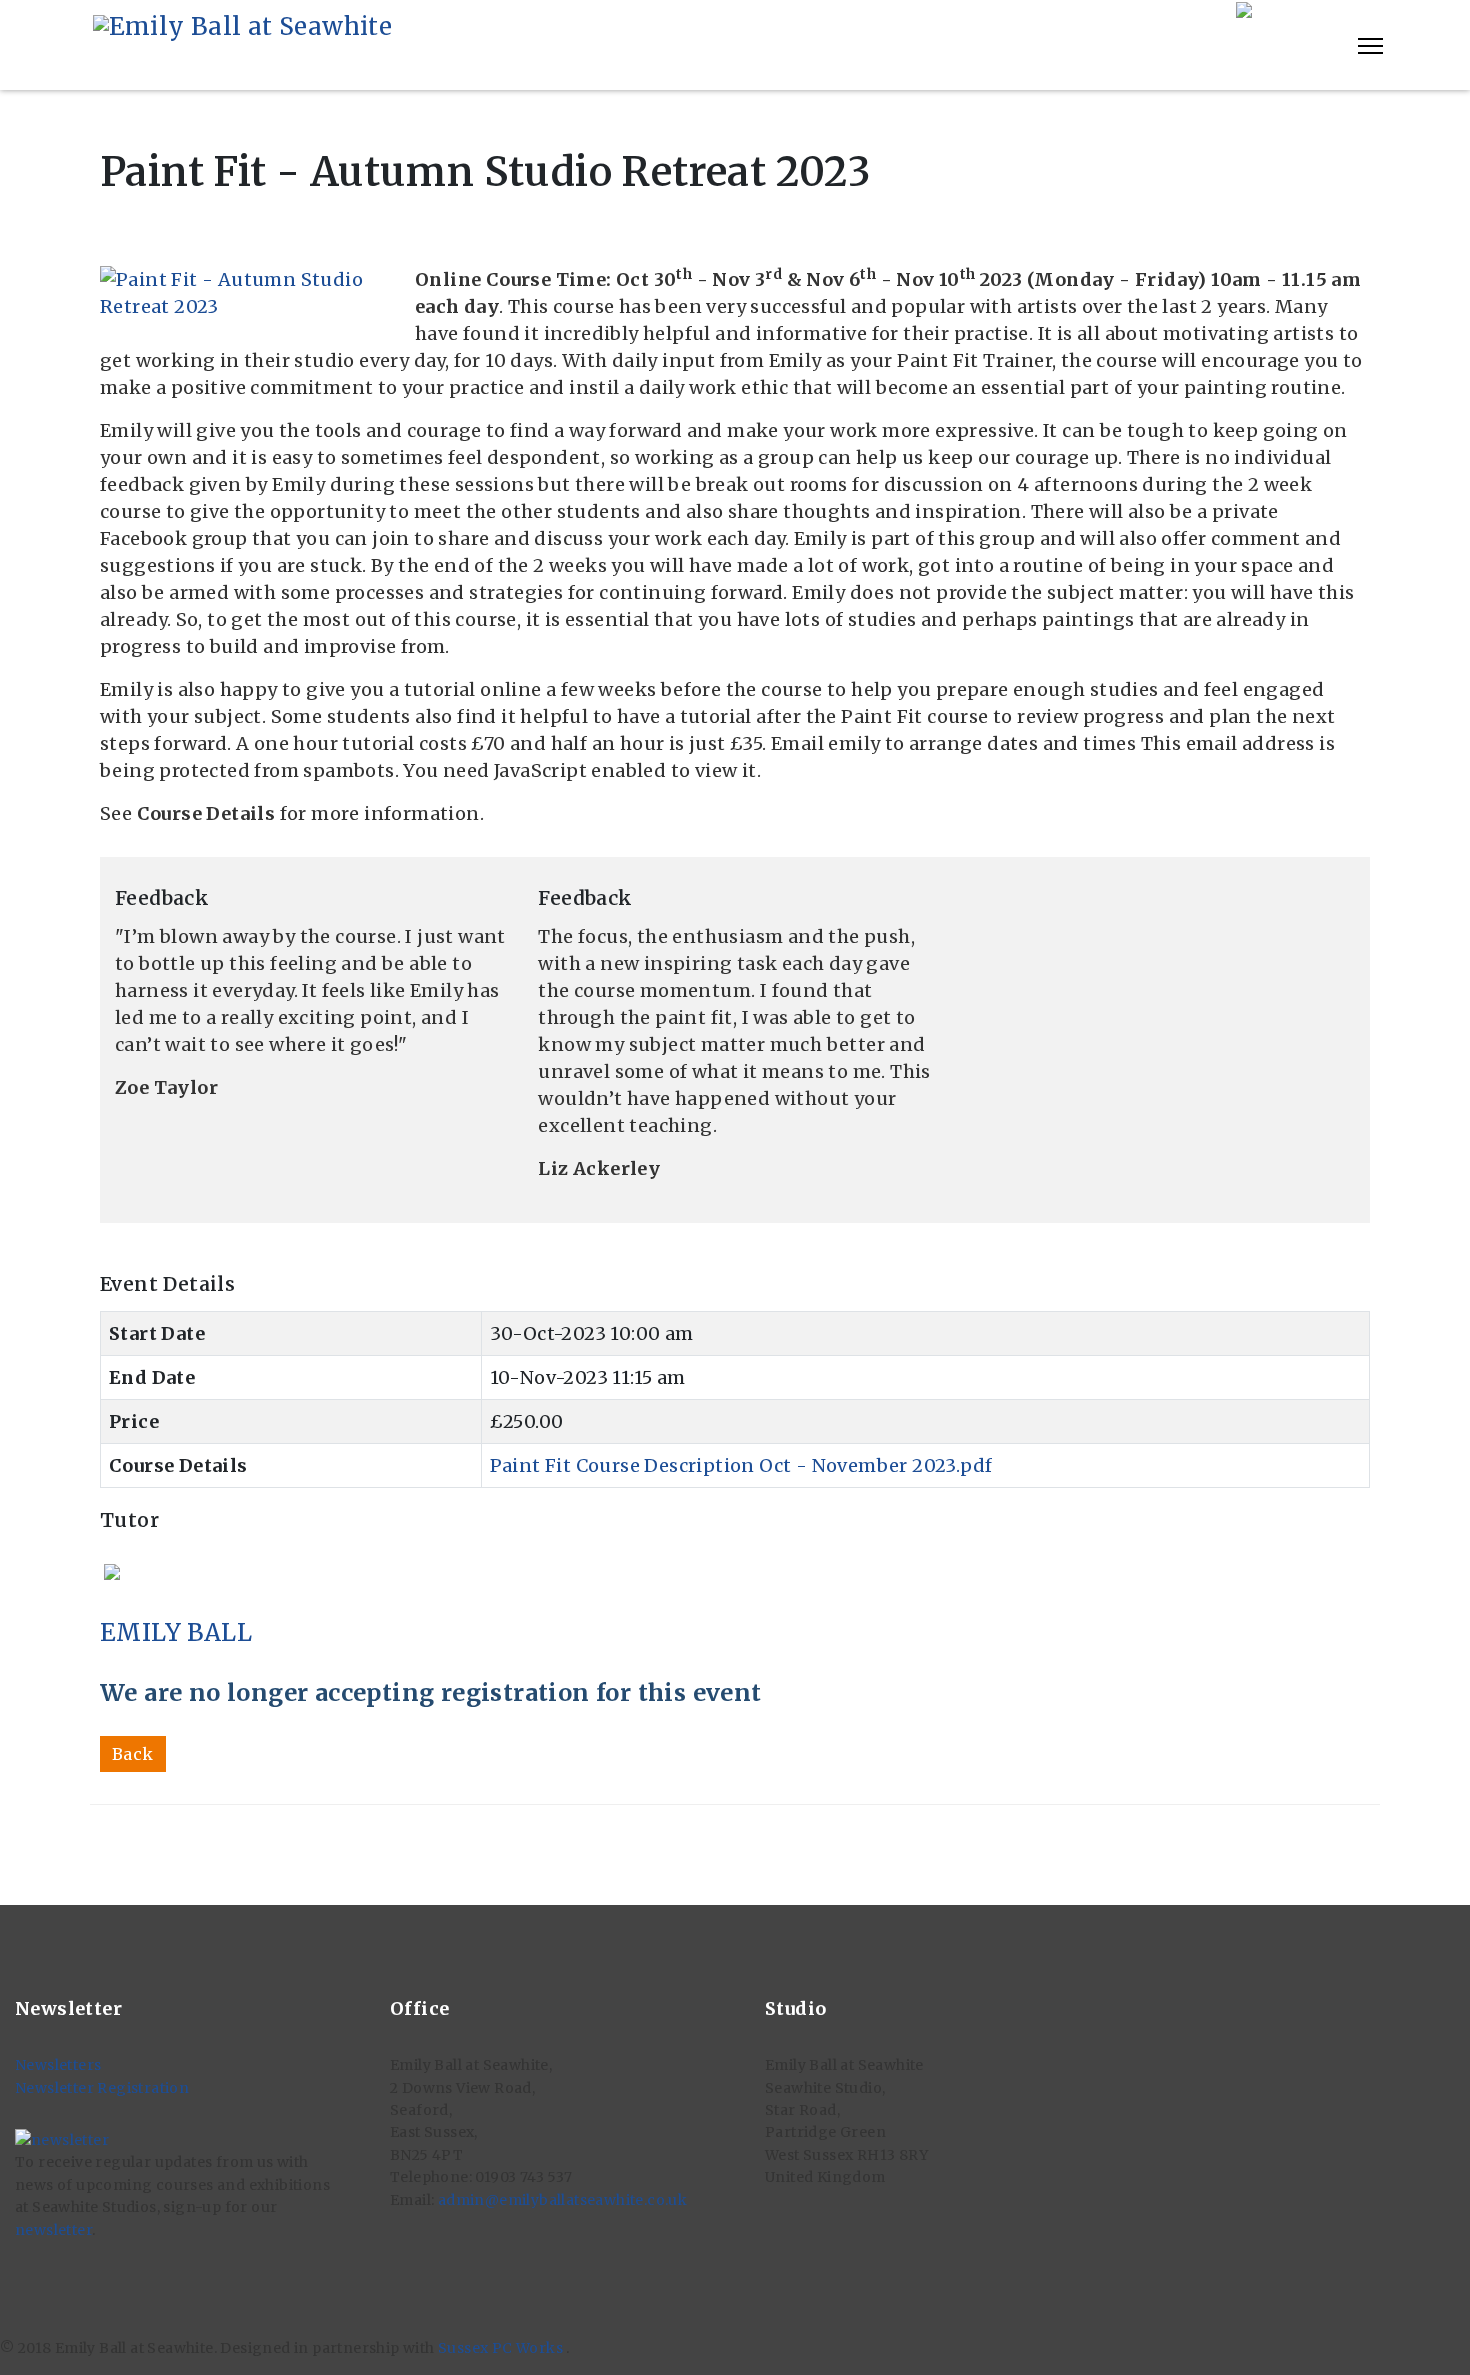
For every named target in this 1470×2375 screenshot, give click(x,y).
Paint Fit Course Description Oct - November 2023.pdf (741, 1465)
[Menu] (1370, 46)
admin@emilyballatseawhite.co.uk (562, 2200)
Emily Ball (176, 1632)
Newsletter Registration (102, 2088)
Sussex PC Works (502, 2348)
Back (133, 1754)
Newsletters (58, 2065)
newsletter (53, 2230)
